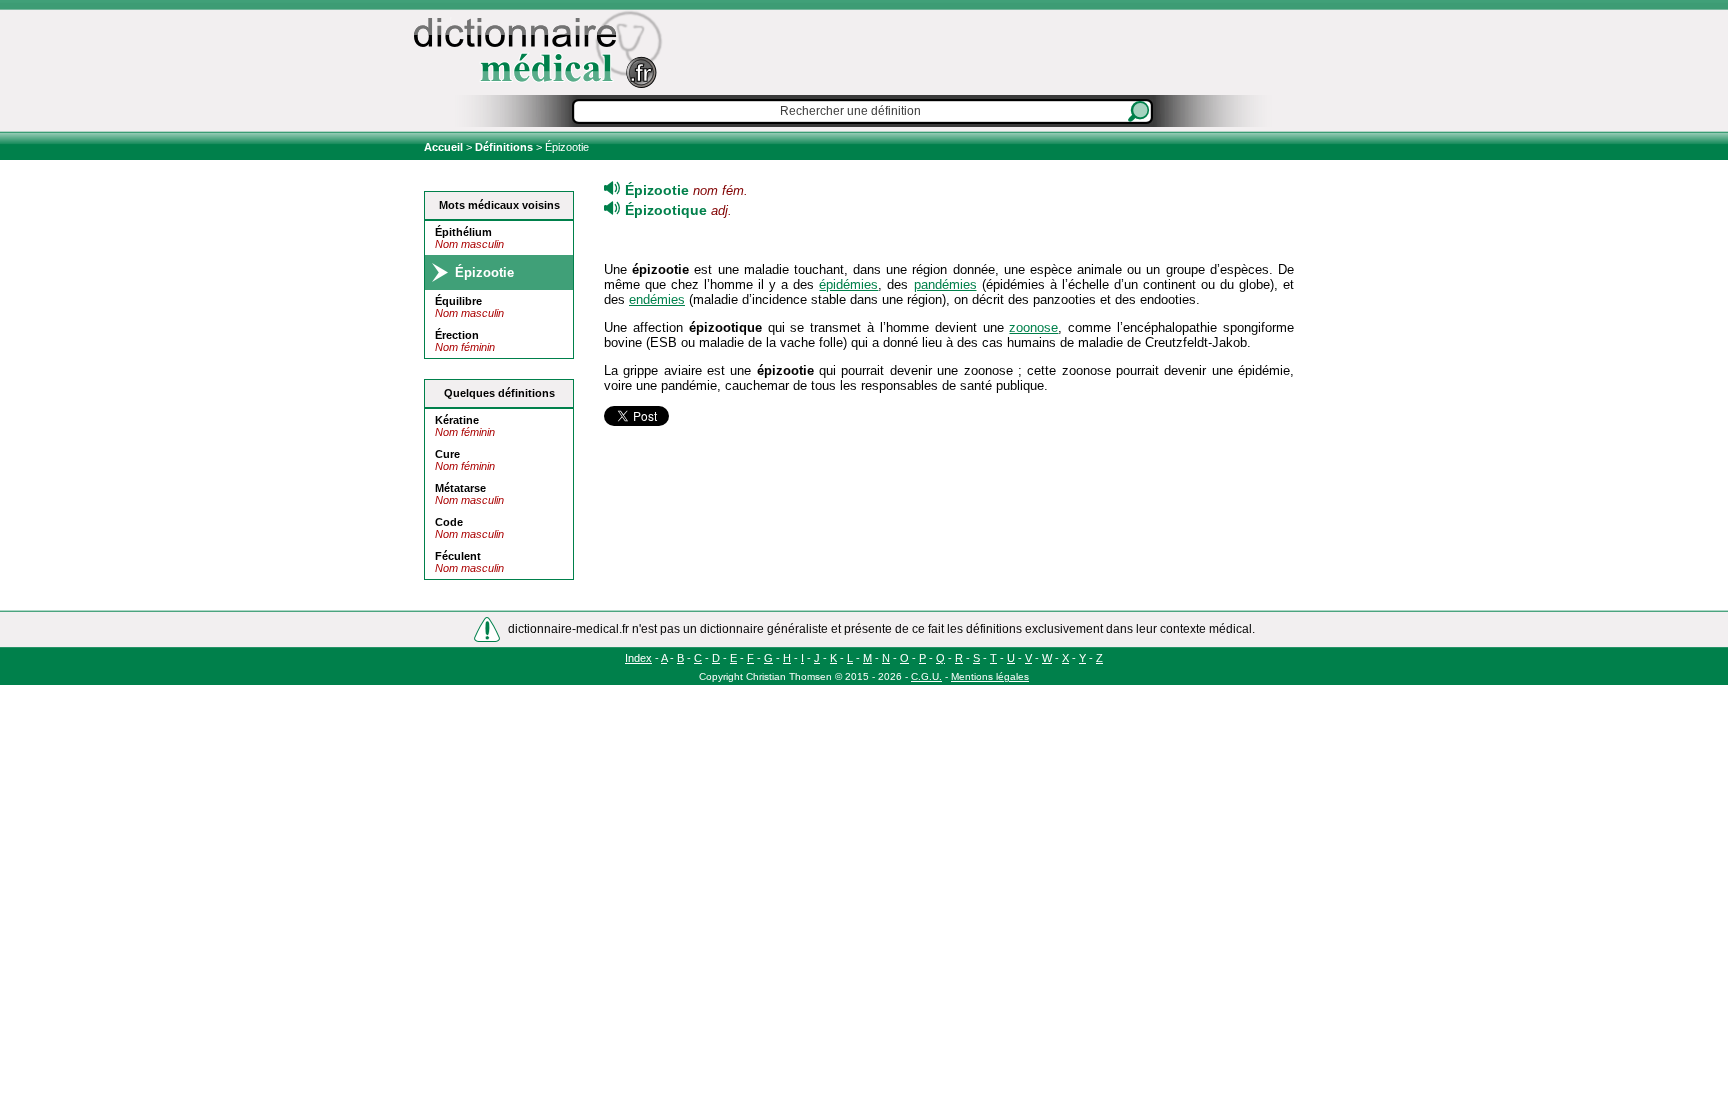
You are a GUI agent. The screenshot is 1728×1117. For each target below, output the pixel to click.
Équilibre (458, 301)
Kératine (457, 420)
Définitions (504, 147)
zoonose (1033, 327)
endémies (657, 299)
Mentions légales (990, 676)
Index (638, 658)
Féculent (458, 556)
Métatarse (460, 488)
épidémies (848, 284)
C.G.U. (926, 676)
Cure (447, 454)
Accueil (445, 147)
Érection (457, 335)
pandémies (945, 284)
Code (449, 522)
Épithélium (463, 232)
